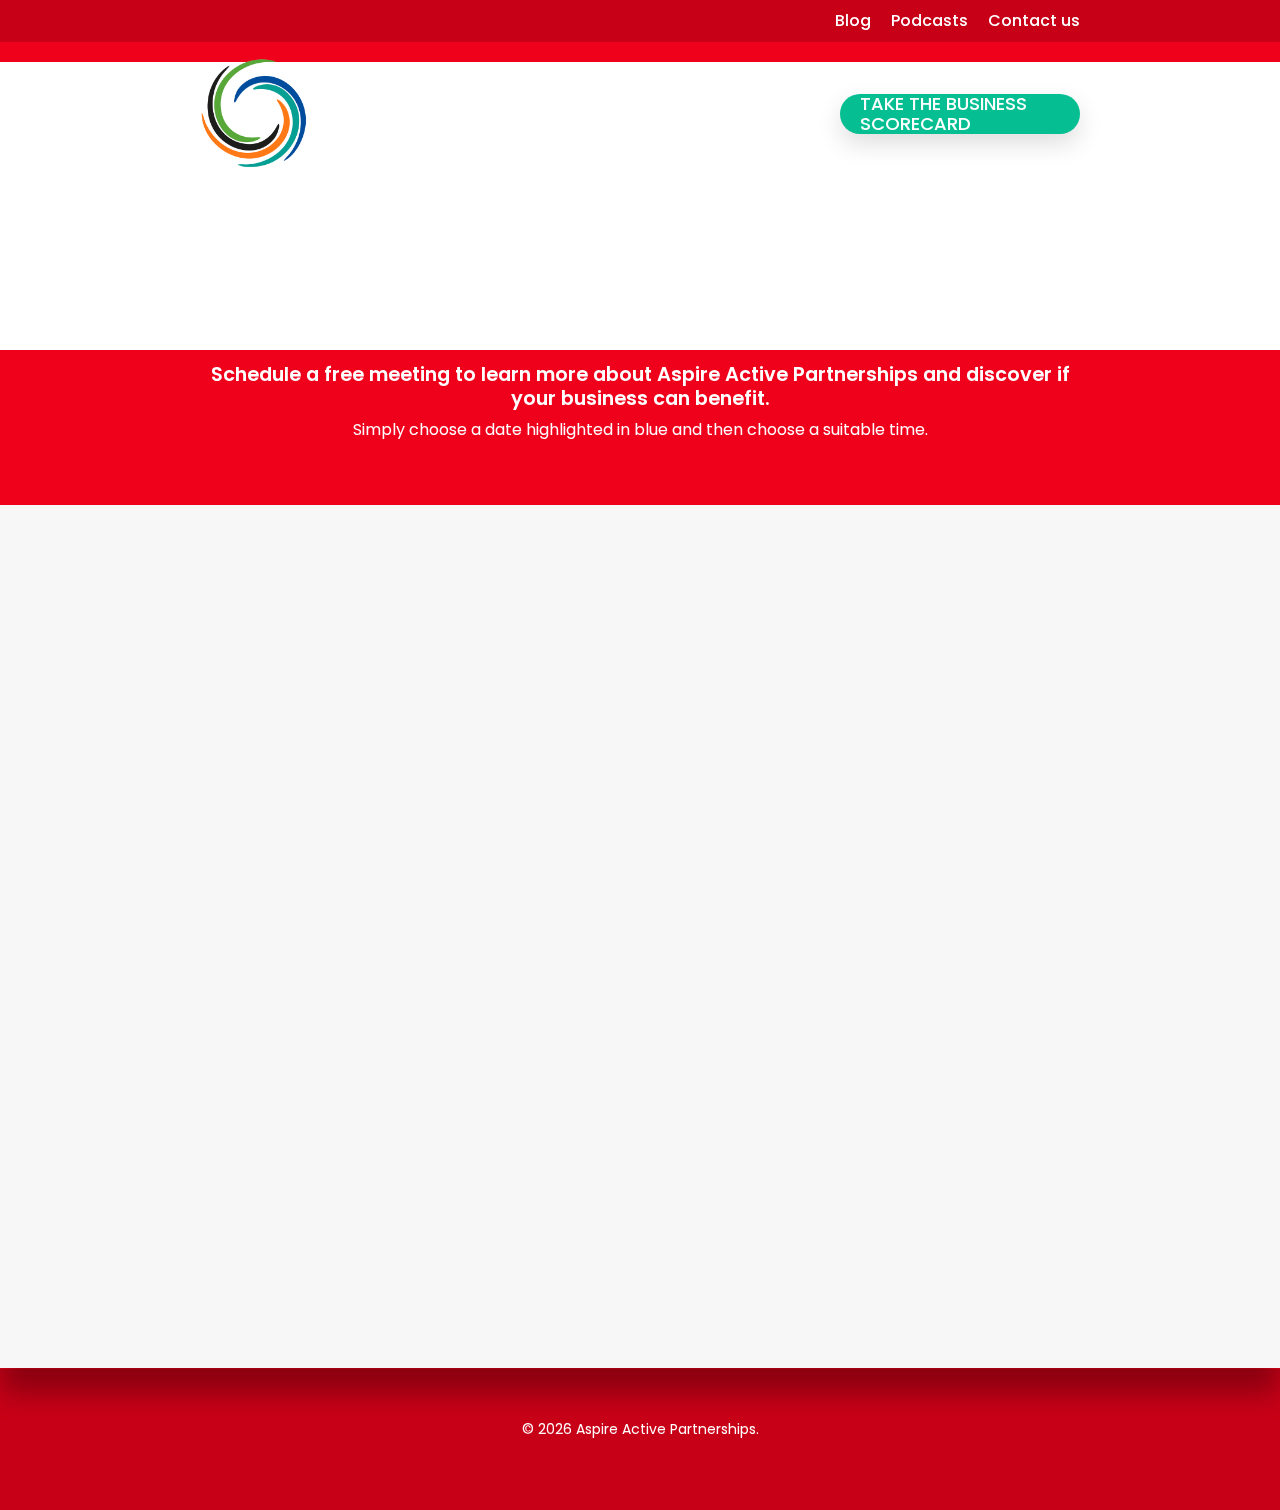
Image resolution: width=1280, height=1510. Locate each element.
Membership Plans (669, 114)
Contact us (1034, 21)
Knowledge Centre (518, 114)
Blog (853, 21)
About (786, 114)
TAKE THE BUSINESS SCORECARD (943, 114)
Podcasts (929, 21)
